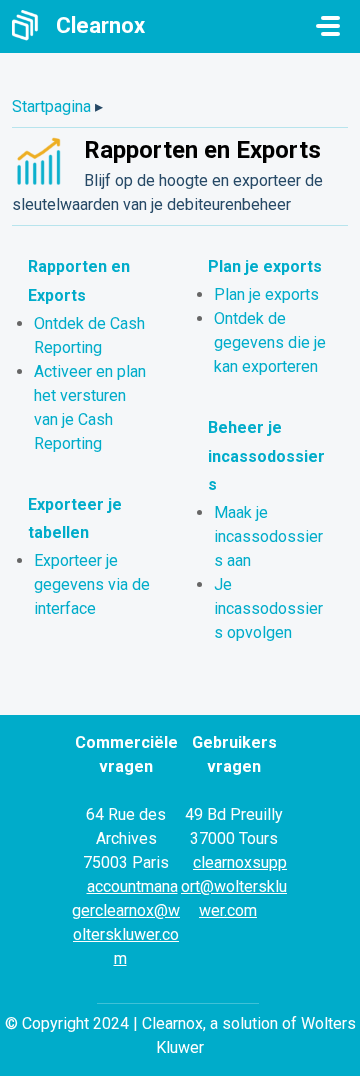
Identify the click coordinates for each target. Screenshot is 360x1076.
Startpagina (51, 106)
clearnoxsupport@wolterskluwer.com (234, 886)
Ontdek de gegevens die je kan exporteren (270, 342)
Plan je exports (265, 266)
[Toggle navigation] (328, 26)
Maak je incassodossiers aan (268, 536)
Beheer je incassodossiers (266, 456)
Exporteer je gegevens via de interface (92, 584)
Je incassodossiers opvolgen (268, 608)
